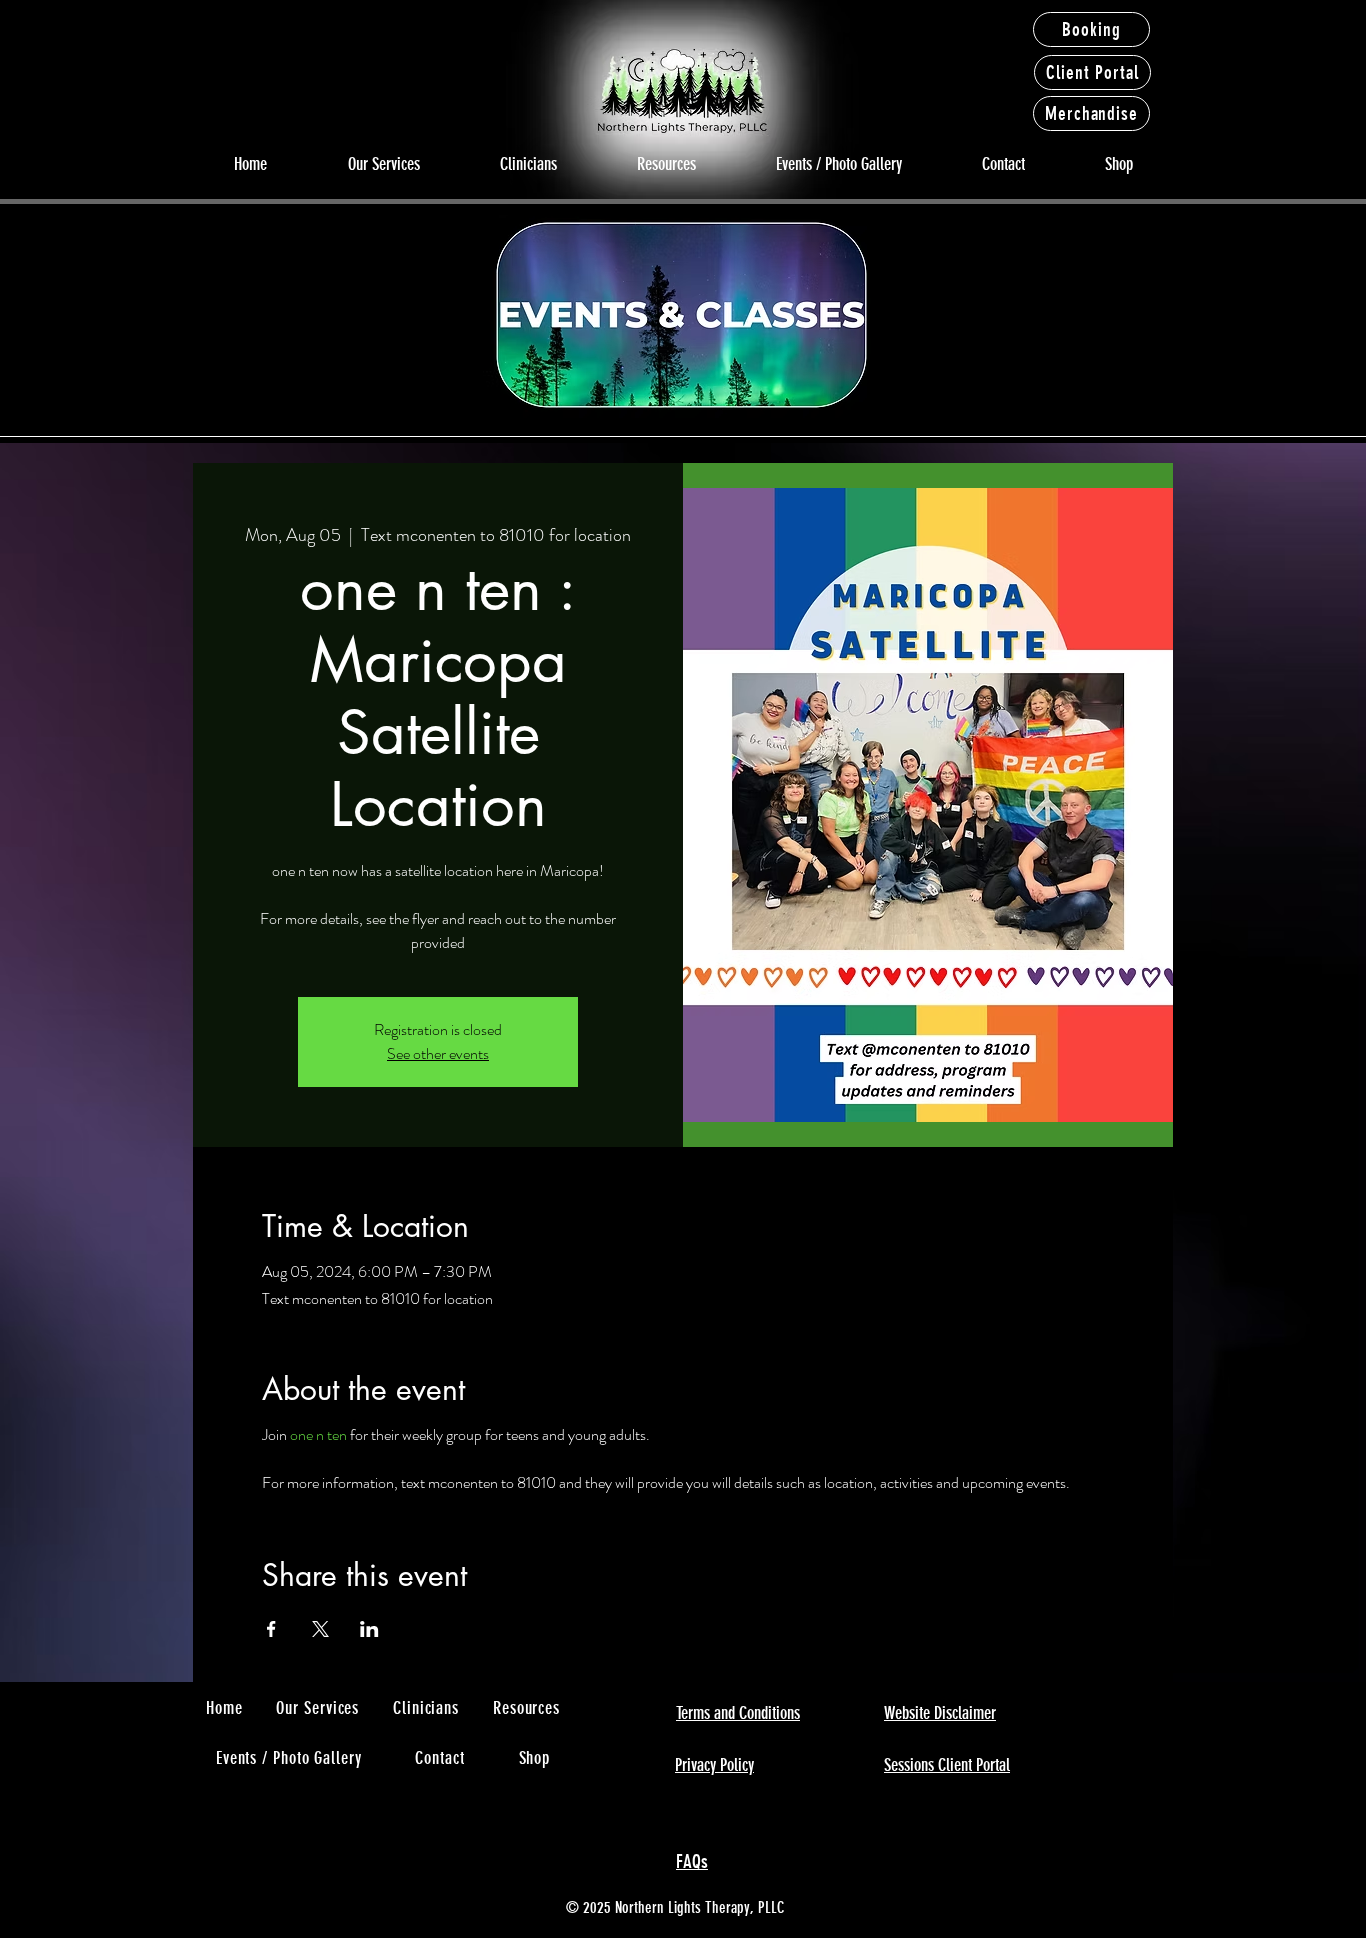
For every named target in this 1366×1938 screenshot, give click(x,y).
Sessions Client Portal (947, 1765)
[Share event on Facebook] (271, 1629)
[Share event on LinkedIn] (369, 1629)
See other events (438, 1053)
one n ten (318, 1434)
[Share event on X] (320, 1629)
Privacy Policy (714, 1765)
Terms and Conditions (738, 1713)
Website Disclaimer (940, 1713)
